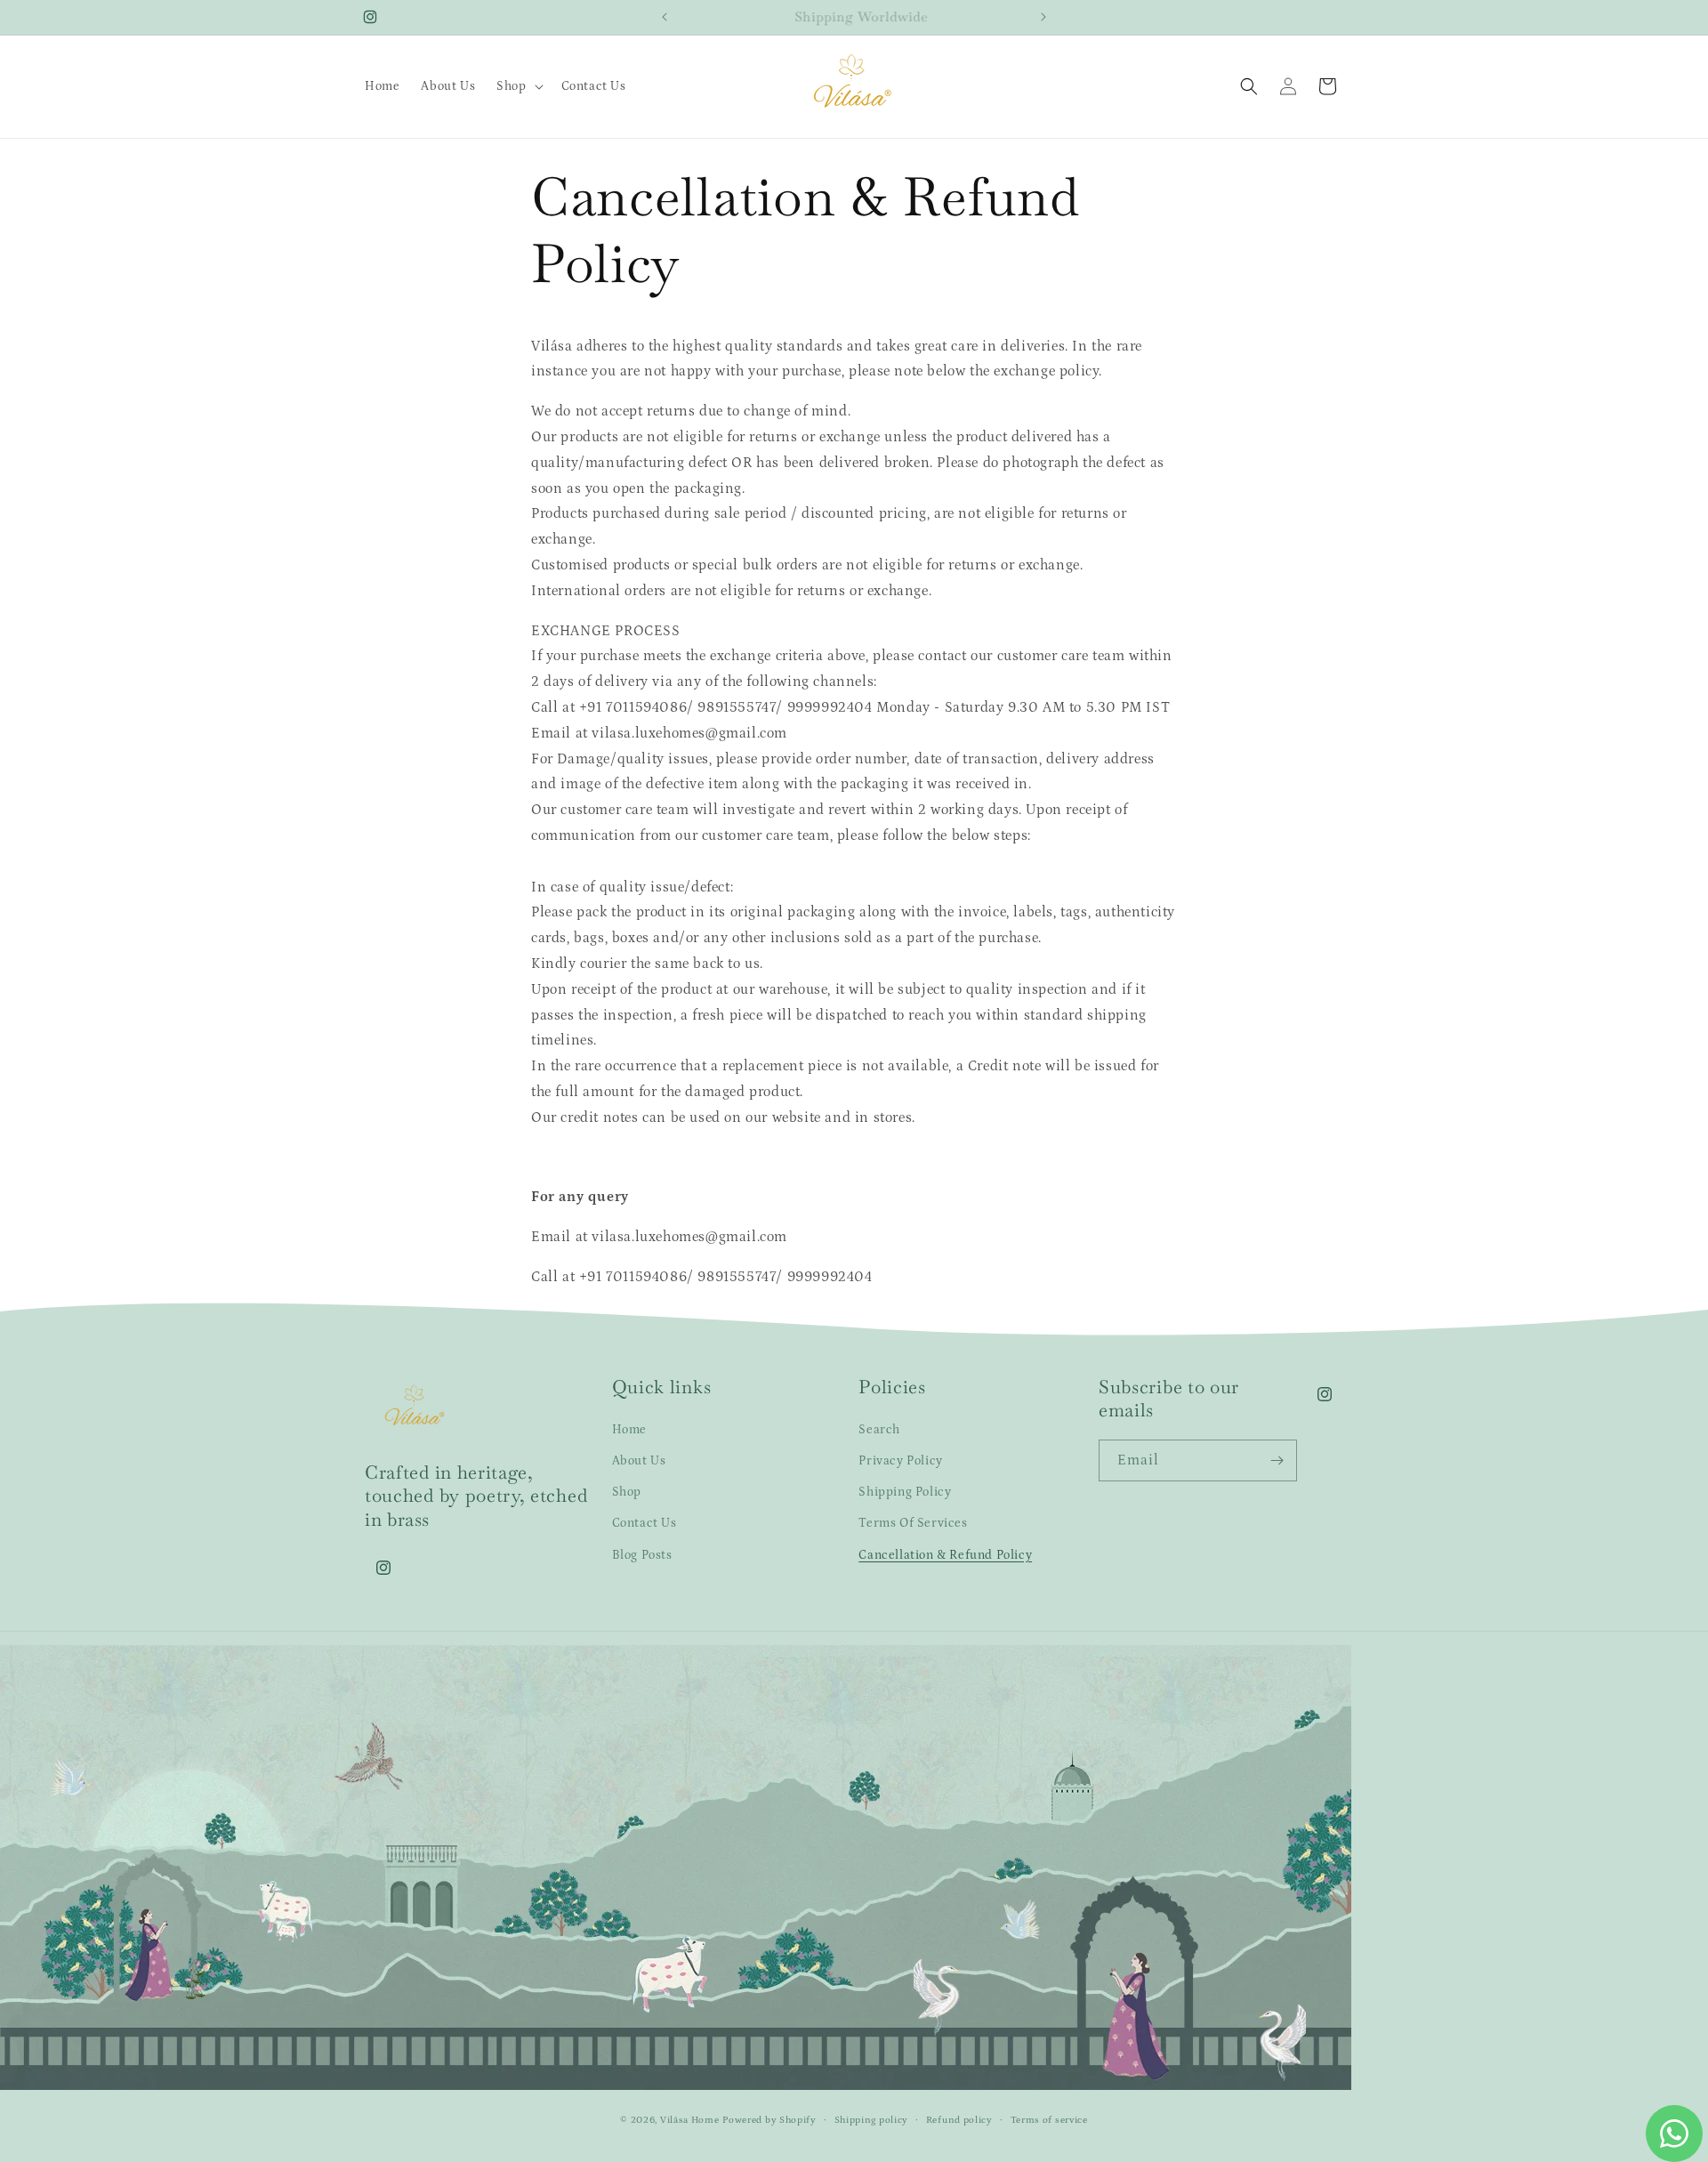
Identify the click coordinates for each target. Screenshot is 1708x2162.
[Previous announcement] (665, 17)
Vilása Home (690, 2121)
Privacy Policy (900, 1461)
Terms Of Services (913, 1524)
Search (879, 1430)
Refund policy (959, 2120)
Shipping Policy (905, 1492)
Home (629, 1430)
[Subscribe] (1277, 1460)
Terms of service (1049, 2120)
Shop (627, 1492)
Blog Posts (642, 1555)
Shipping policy (872, 2120)
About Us (639, 1461)
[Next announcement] (1043, 17)
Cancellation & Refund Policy (945, 1555)
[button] (518, 86)
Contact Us (645, 1524)
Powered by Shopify (769, 2121)
